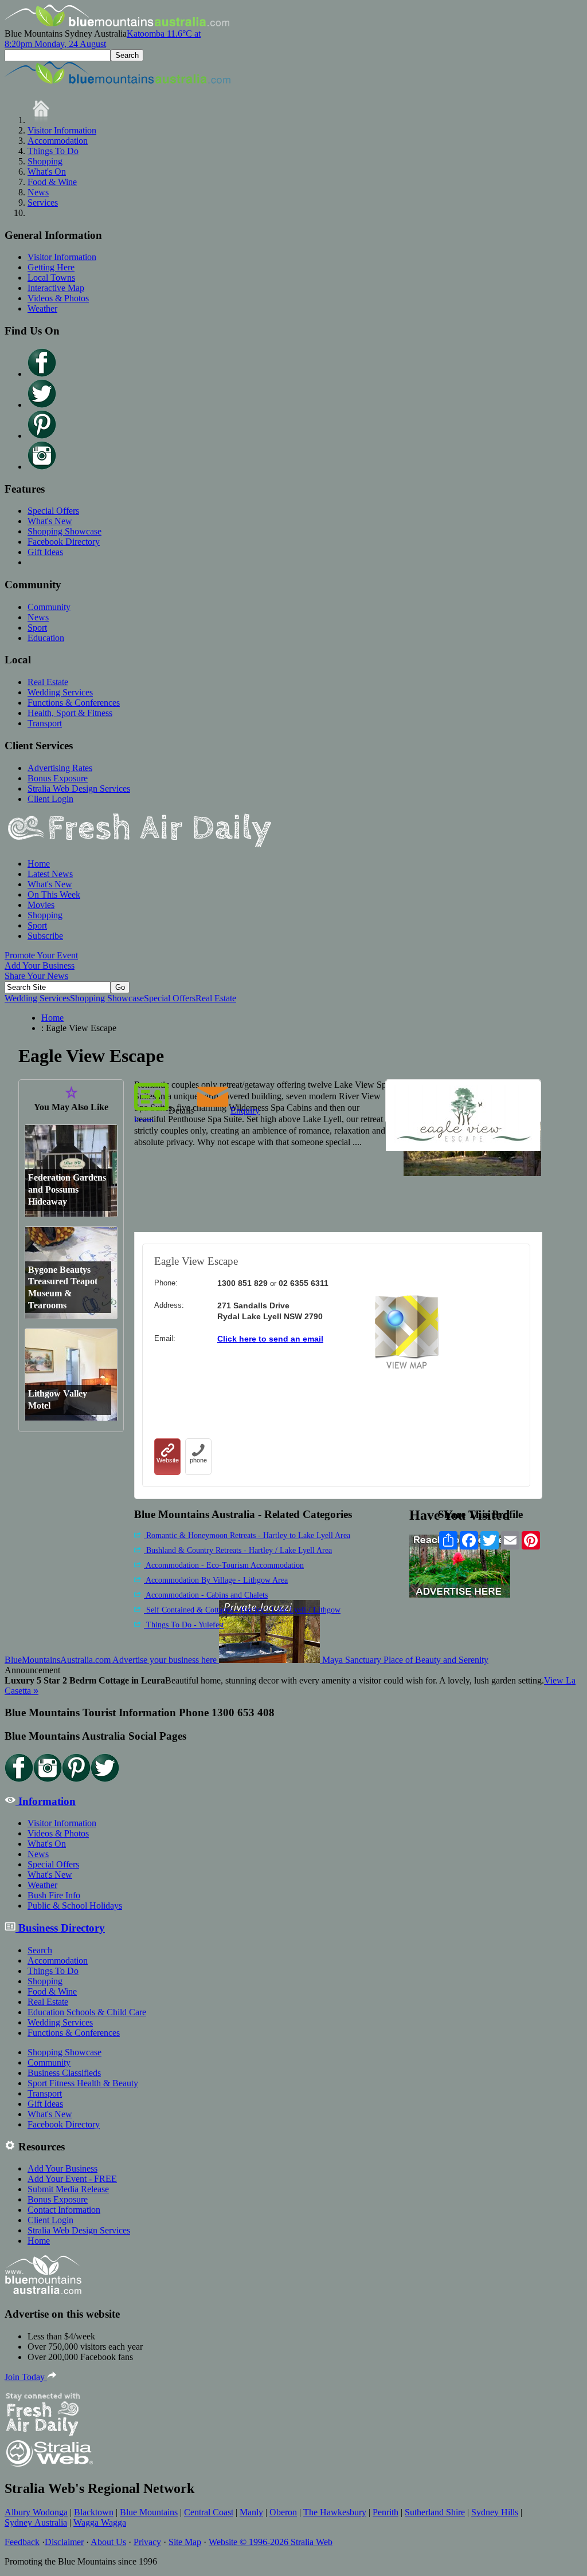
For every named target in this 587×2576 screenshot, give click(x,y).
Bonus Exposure (58, 778)
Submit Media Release (68, 2189)
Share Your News (36, 976)
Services (43, 202)
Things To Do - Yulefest (184, 1625)
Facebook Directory (64, 542)
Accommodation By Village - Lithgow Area (216, 1580)
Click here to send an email (270, 1339)
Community (49, 607)
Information (46, 1801)
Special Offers (53, 511)
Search (40, 1950)
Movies (41, 905)
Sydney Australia (36, 2522)
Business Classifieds (64, 2073)
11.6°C (103, 39)
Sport (37, 628)
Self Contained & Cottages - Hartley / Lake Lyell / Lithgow (242, 1610)
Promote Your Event (41, 955)
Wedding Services (60, 692)
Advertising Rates (60, 768)
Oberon (283, 2512)
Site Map (185, 2542)
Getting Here (51, 267)
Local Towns (51, 278)
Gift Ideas (45, 552)
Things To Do (53, 151)
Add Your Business (40, 965)
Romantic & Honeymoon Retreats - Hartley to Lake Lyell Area (247, 1535)
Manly (251, 2512)
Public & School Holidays (75, 1906)
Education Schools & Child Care (87, 2012)
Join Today (26, 2377)
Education (46, 638)
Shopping (45, 161)
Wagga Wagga (100, 2522)
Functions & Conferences (74, 703)
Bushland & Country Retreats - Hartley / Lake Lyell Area (238, 1550)
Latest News (50, 874)
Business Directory (60, 1928)
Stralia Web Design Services (79, 788)
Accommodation (58, 141)
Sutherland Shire (435, 2512)
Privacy (147, 2542)
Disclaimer (64, 2542)
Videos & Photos (58, 298)
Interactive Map (56, 288)
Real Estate (48, 682)
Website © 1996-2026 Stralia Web (271, 2542)
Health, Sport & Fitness (70, 713)
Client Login (50, 799)
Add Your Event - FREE (72, 2179)
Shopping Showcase (64, 531)
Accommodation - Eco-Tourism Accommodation (224, 1565)
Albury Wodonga (36, 2512)
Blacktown (94, 2512)
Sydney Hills (495, 2512)
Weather (42, 308)
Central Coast (209, 2512)
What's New (50, 521)
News (38, 192)
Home (39, 864)
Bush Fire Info (54, 1895)
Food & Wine (52, 182)
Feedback (22, 2542)
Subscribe (45, 936)
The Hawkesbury (335, 2512)
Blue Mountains (149, 2512)
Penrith (386, 2512)
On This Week (54, 894)
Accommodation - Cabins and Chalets (206, 1595)
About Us (108, 2542)
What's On (47, 172)
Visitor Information (62, 130)
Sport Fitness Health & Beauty (83, 2083)
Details (181, 1110)
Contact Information (64, 2210)
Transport (45, 723)
